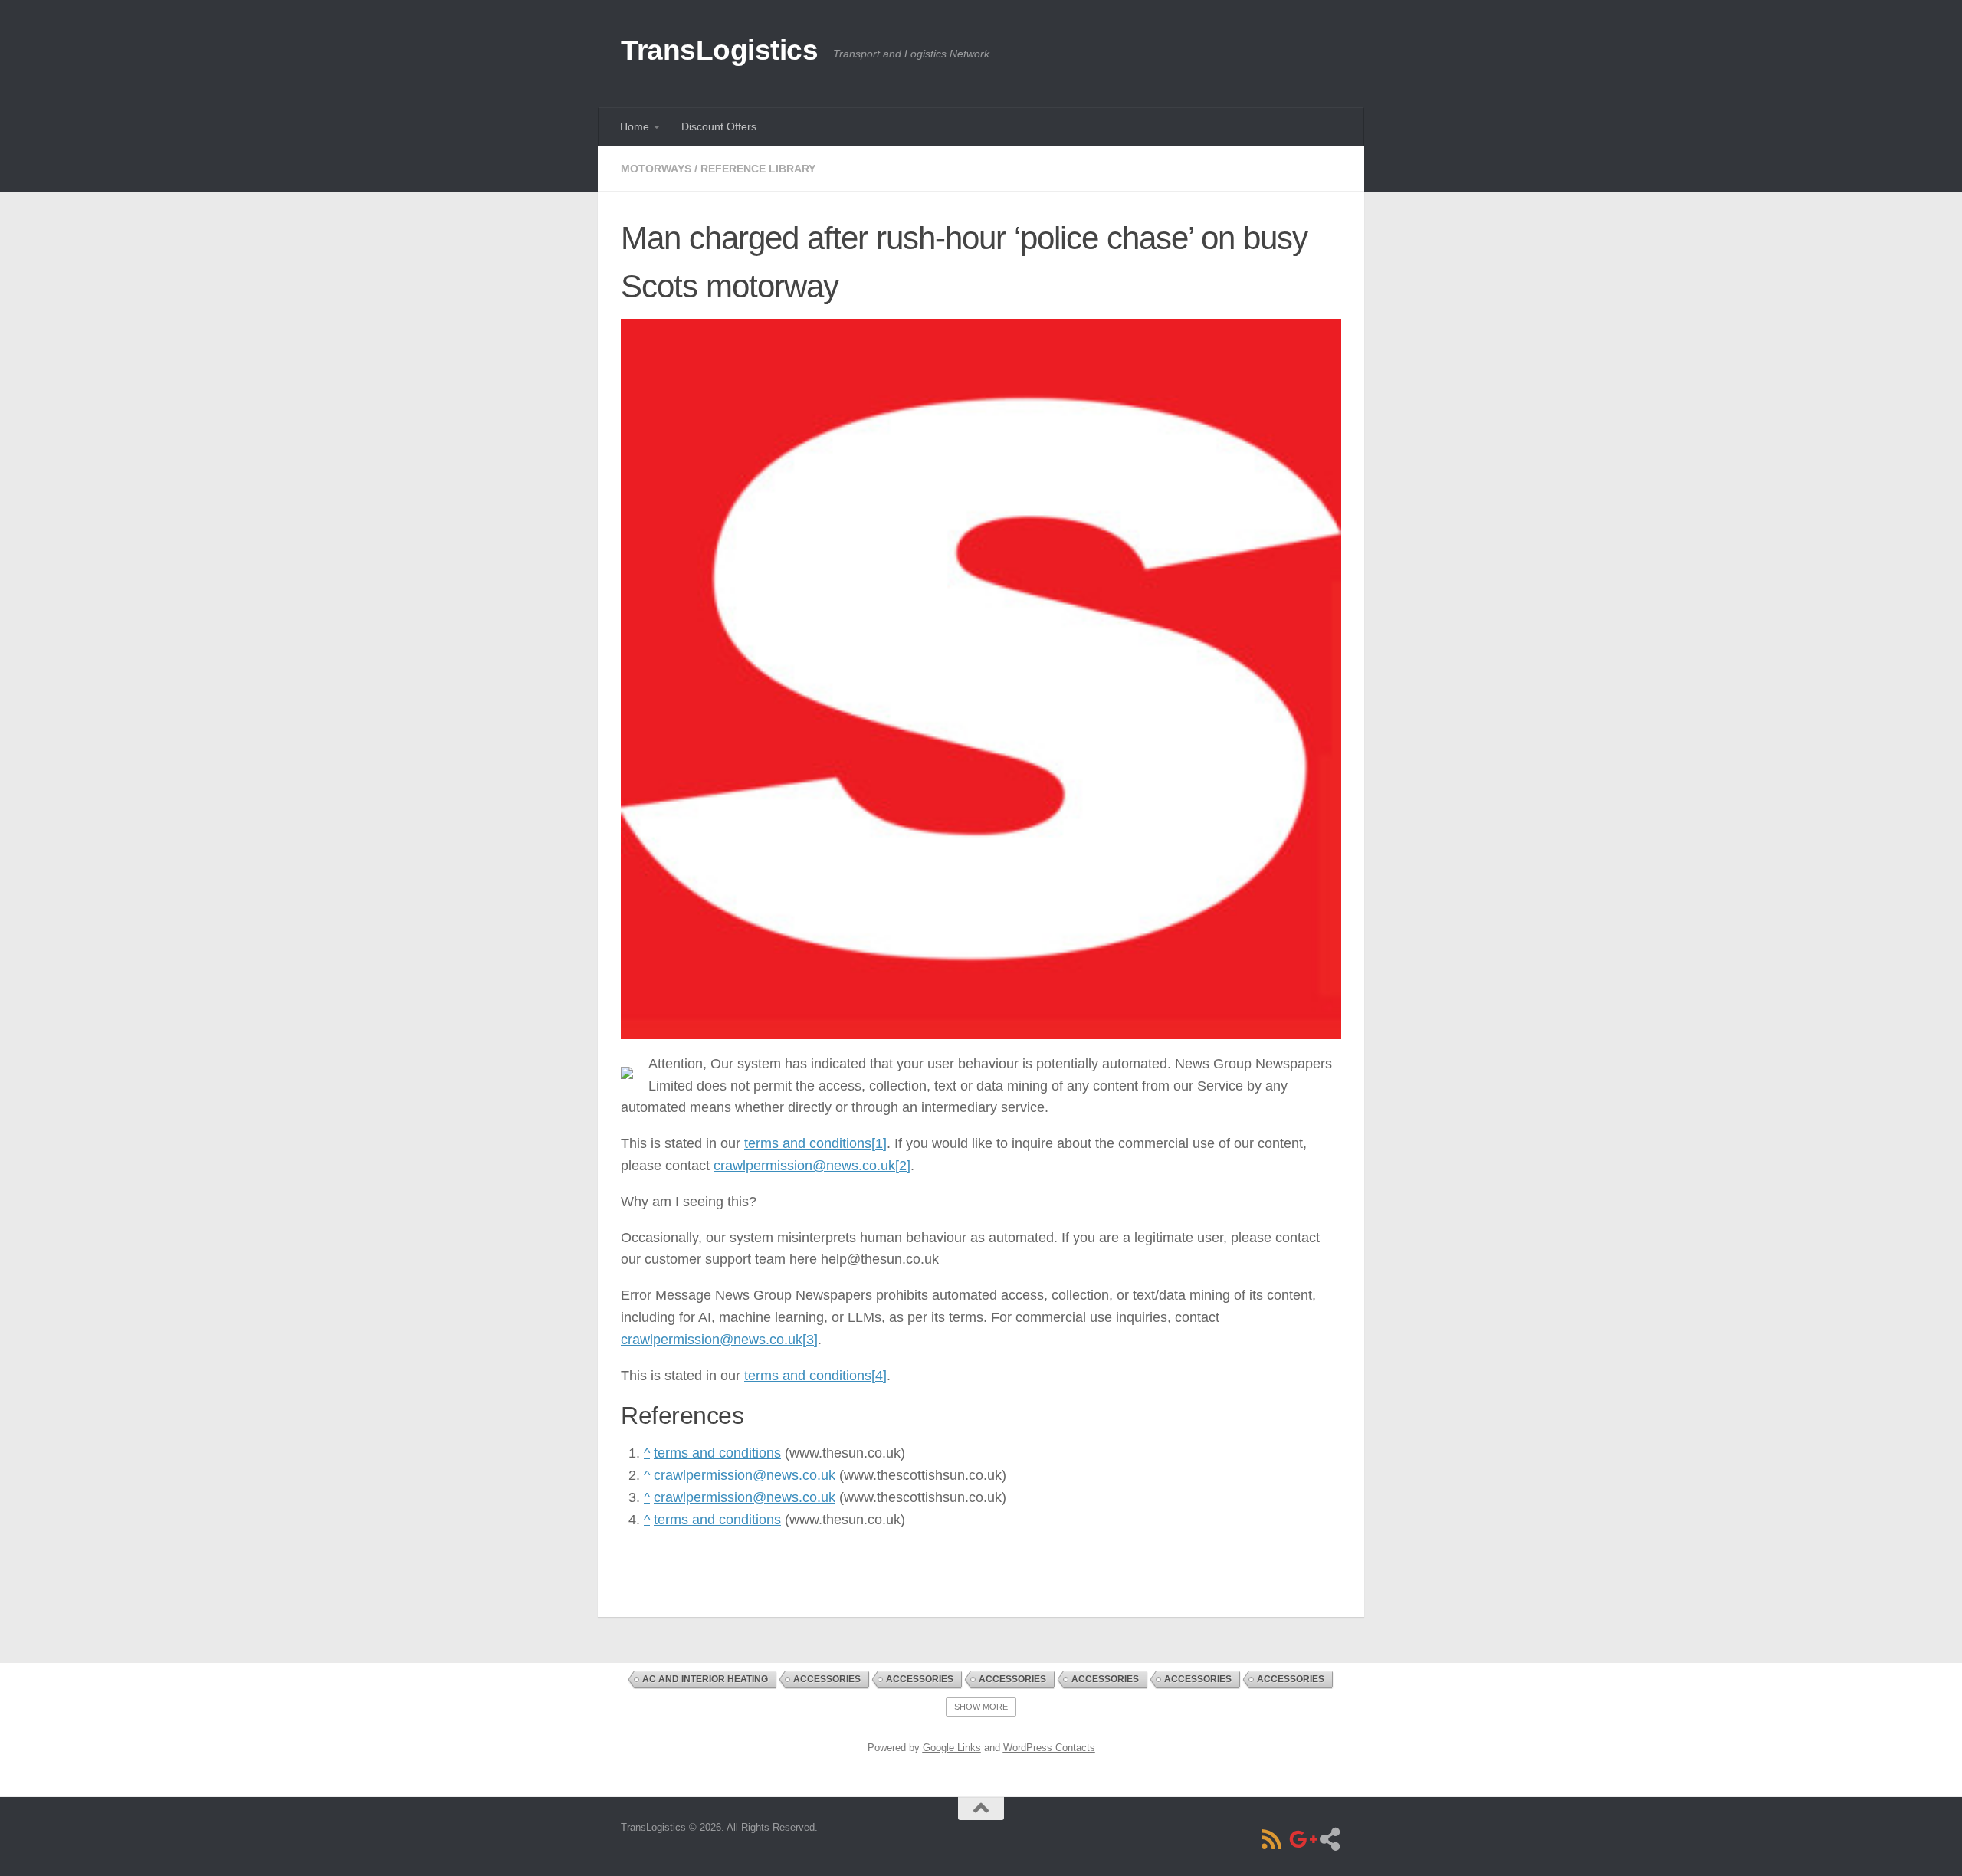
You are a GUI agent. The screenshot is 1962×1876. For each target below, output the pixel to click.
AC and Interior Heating (705, 1679)
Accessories (827, 1679)
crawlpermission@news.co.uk (804, 1166)
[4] (879, 1376)
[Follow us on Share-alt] (1330, 1839)
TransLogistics (719, 50)
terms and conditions (808, 1143)
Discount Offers (719, 126)
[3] (810, 1340)
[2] (903, 1166)
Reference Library (758, 169)
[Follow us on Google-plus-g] (1301, 1839)
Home (635, 126)
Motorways (656, 169)
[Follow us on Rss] (1271, 1839)
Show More (981, 1707)
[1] (879, 1143)
